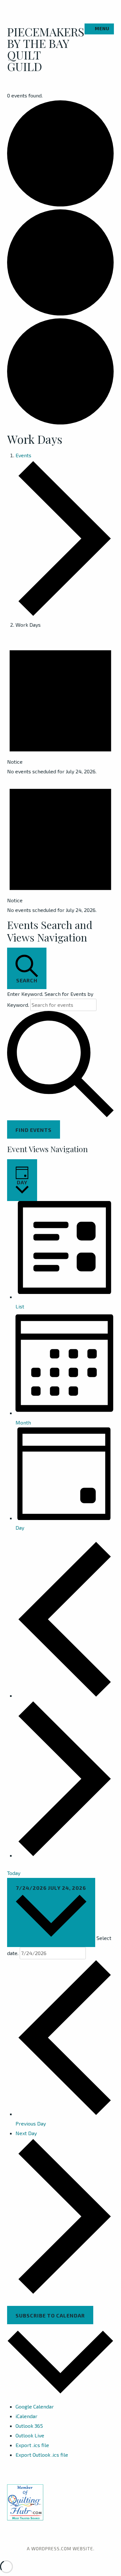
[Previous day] (65, 1695)
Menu (102, 28)
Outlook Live (30, 2435)
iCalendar (26, 2416)
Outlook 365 (29, 2426)
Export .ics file (32, 2445)
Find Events (34, 1130)
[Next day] (65, 1855)
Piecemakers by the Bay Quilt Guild (46, 49)
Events (23, 455)
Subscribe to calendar (50, 2315)
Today (14, 1873)
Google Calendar (35, 2406)
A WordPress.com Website (60, 2549)
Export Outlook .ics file (42, 2455)
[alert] (60, 707)
